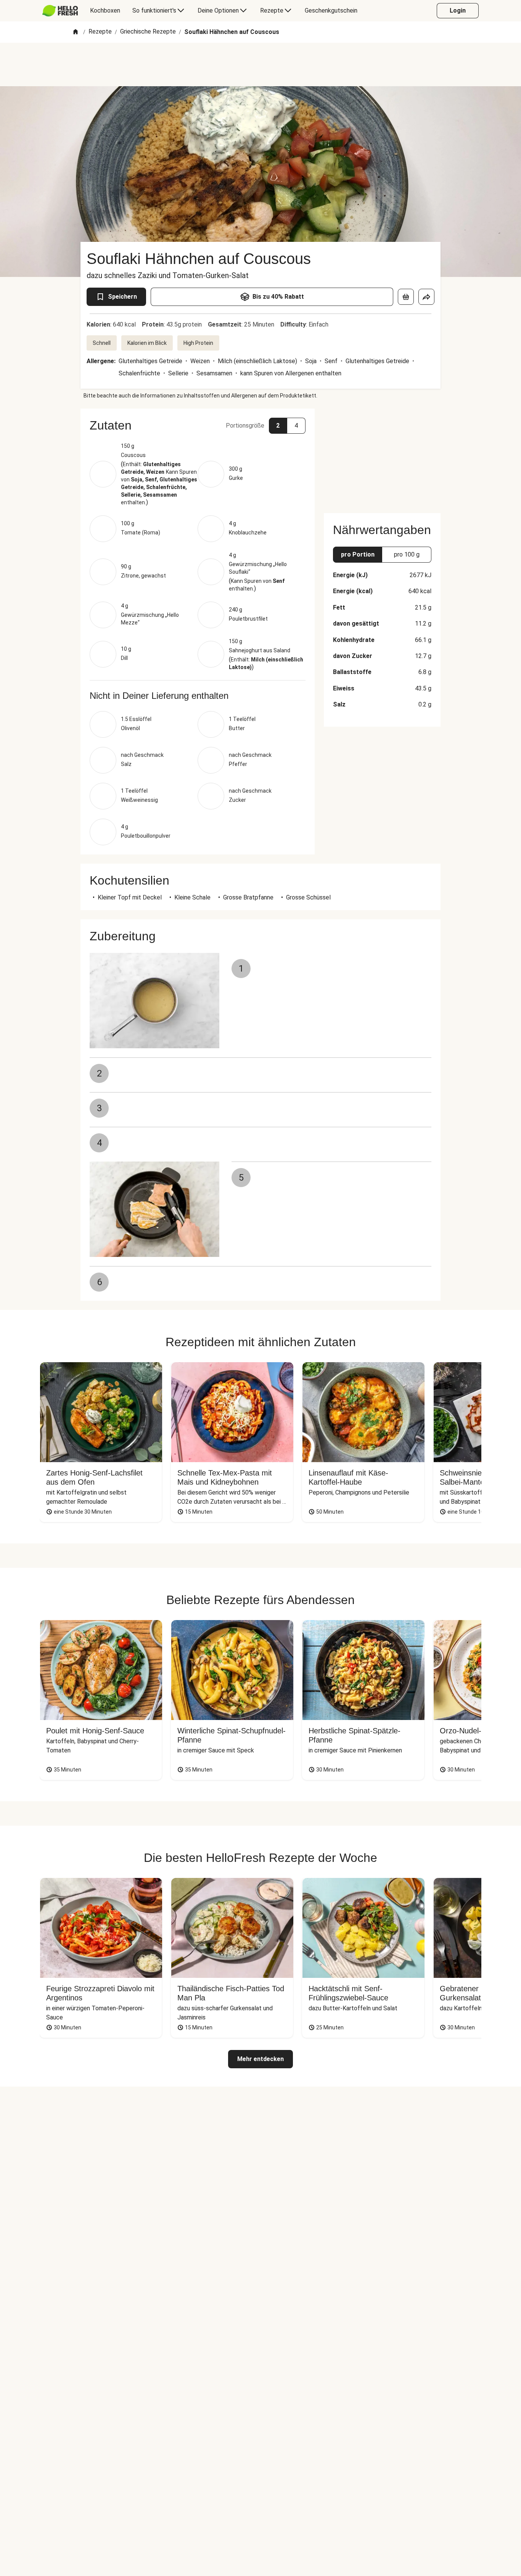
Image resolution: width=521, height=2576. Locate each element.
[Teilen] (426, 297)
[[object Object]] (406, 297)
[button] (198, 425)
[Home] (76, 32)
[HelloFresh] (60, 11)
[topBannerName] (260, 64)
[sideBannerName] (382, 456)
